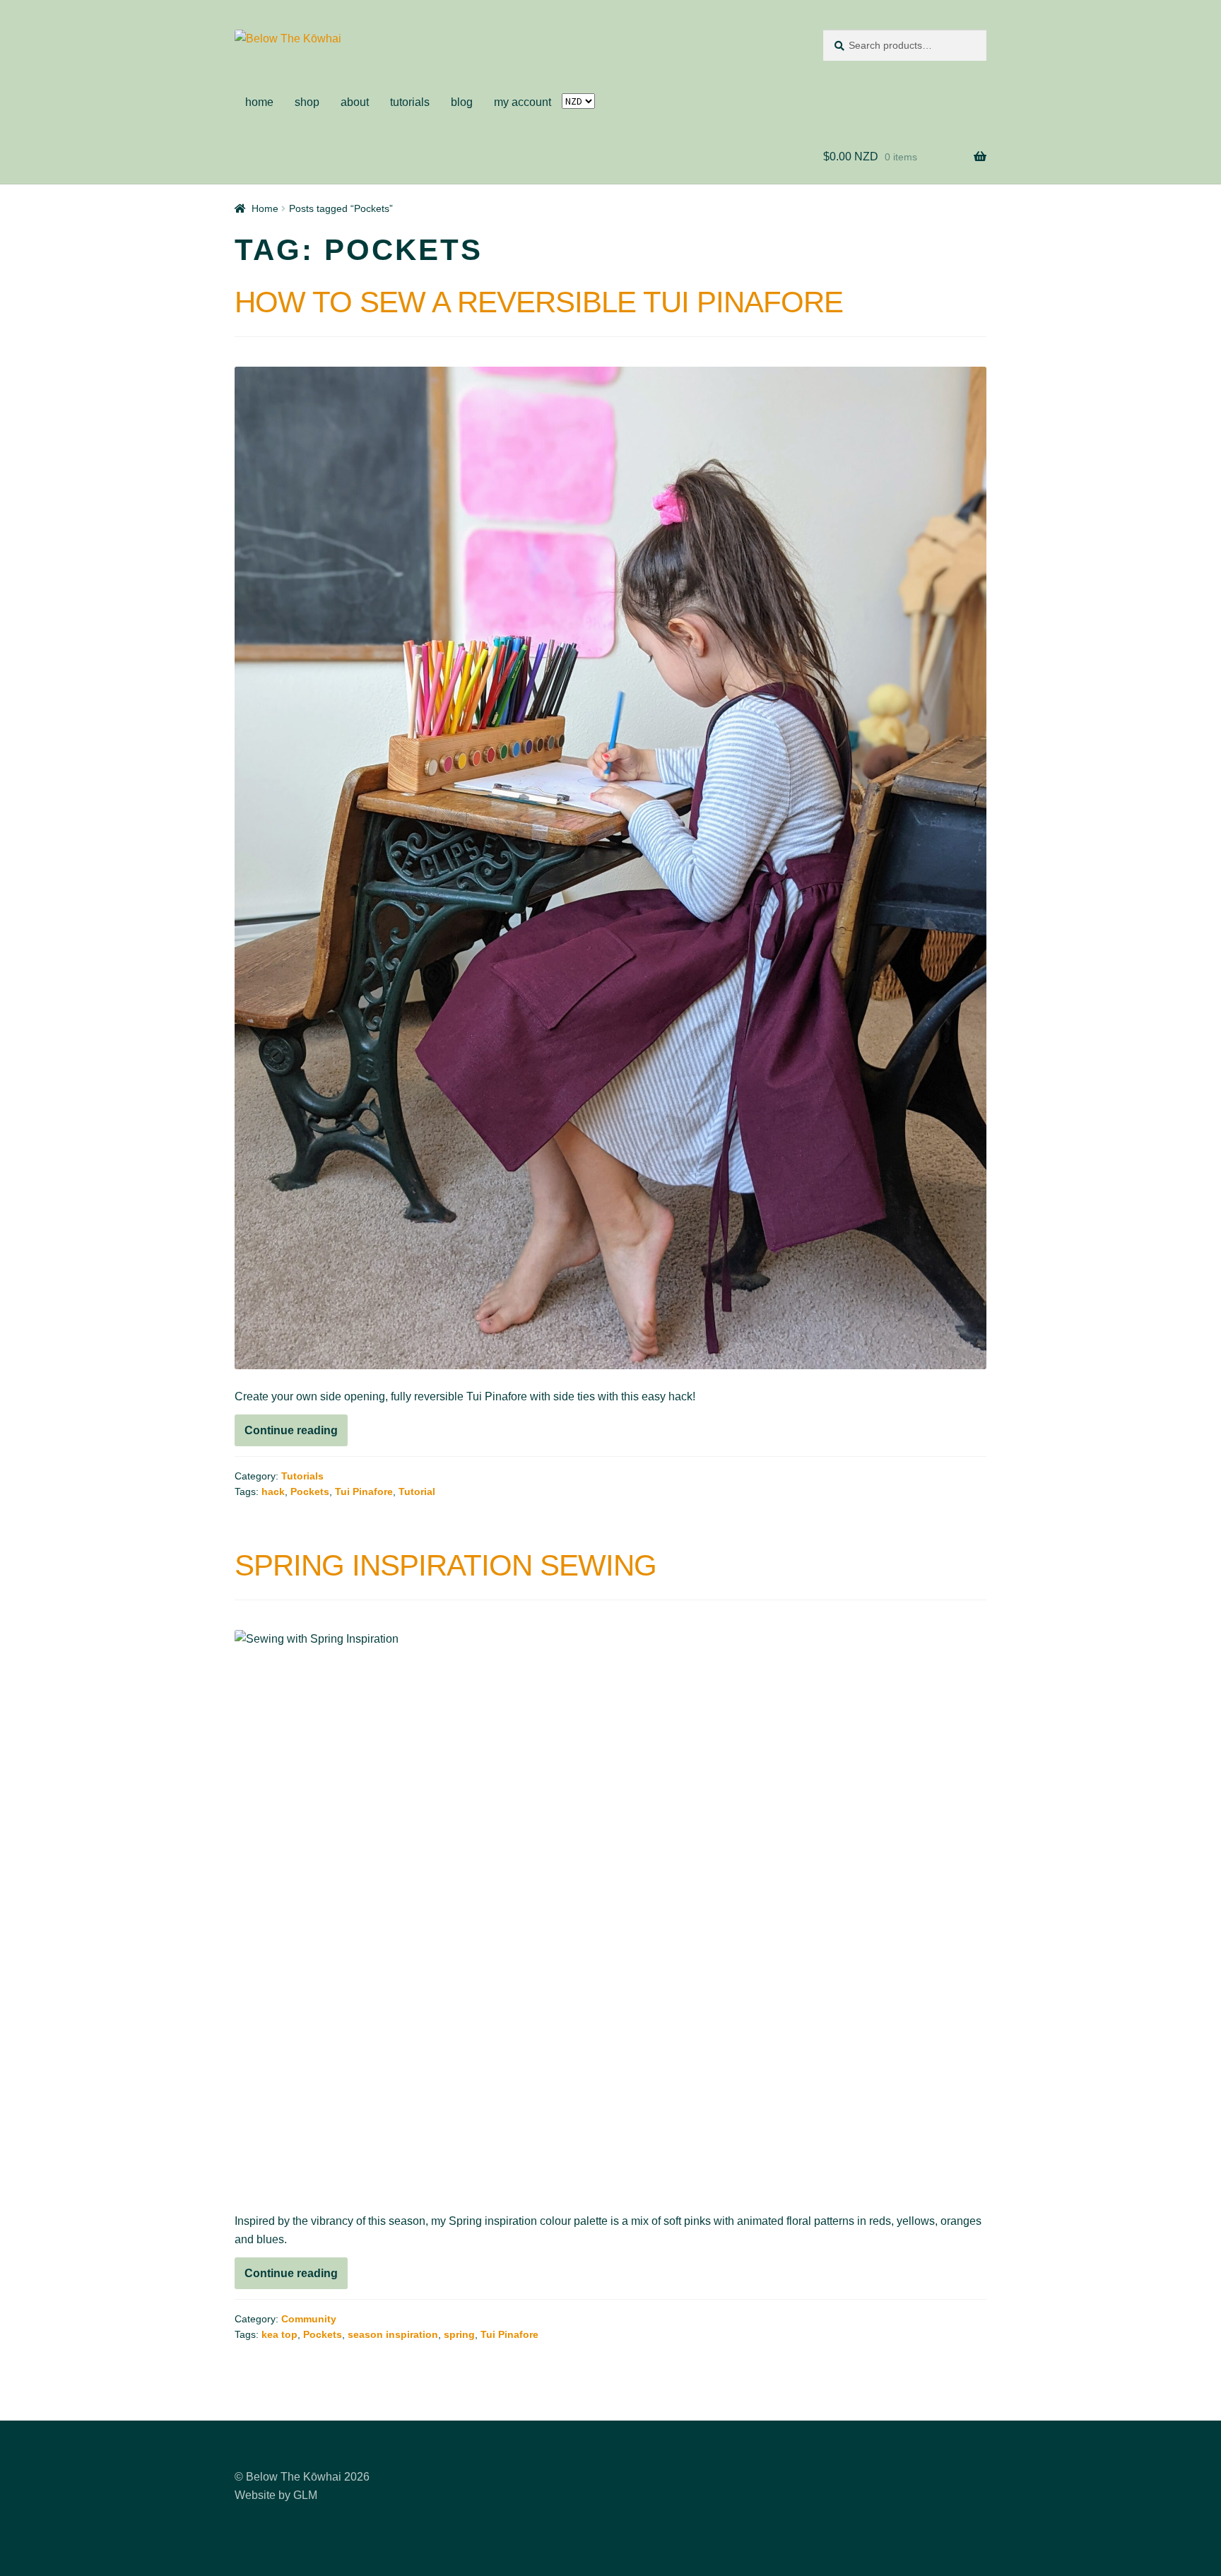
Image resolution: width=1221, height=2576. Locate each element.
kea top (279, 2334)
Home (265, 208)
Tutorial (417, 1491)
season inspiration (393, 2334)
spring (459, 2334)
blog (462, 102)
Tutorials (302, 1476)
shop (307, 102)
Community (309, 2319)
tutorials (410, 102)
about (355, 102)
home (259, 102)
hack (273, 1491)
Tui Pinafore (364, 1491)
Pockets (310, 1491)
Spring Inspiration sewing (446, 1565)
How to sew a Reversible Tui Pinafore (539, 302)
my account (523, 102)
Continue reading (296, 1435)
